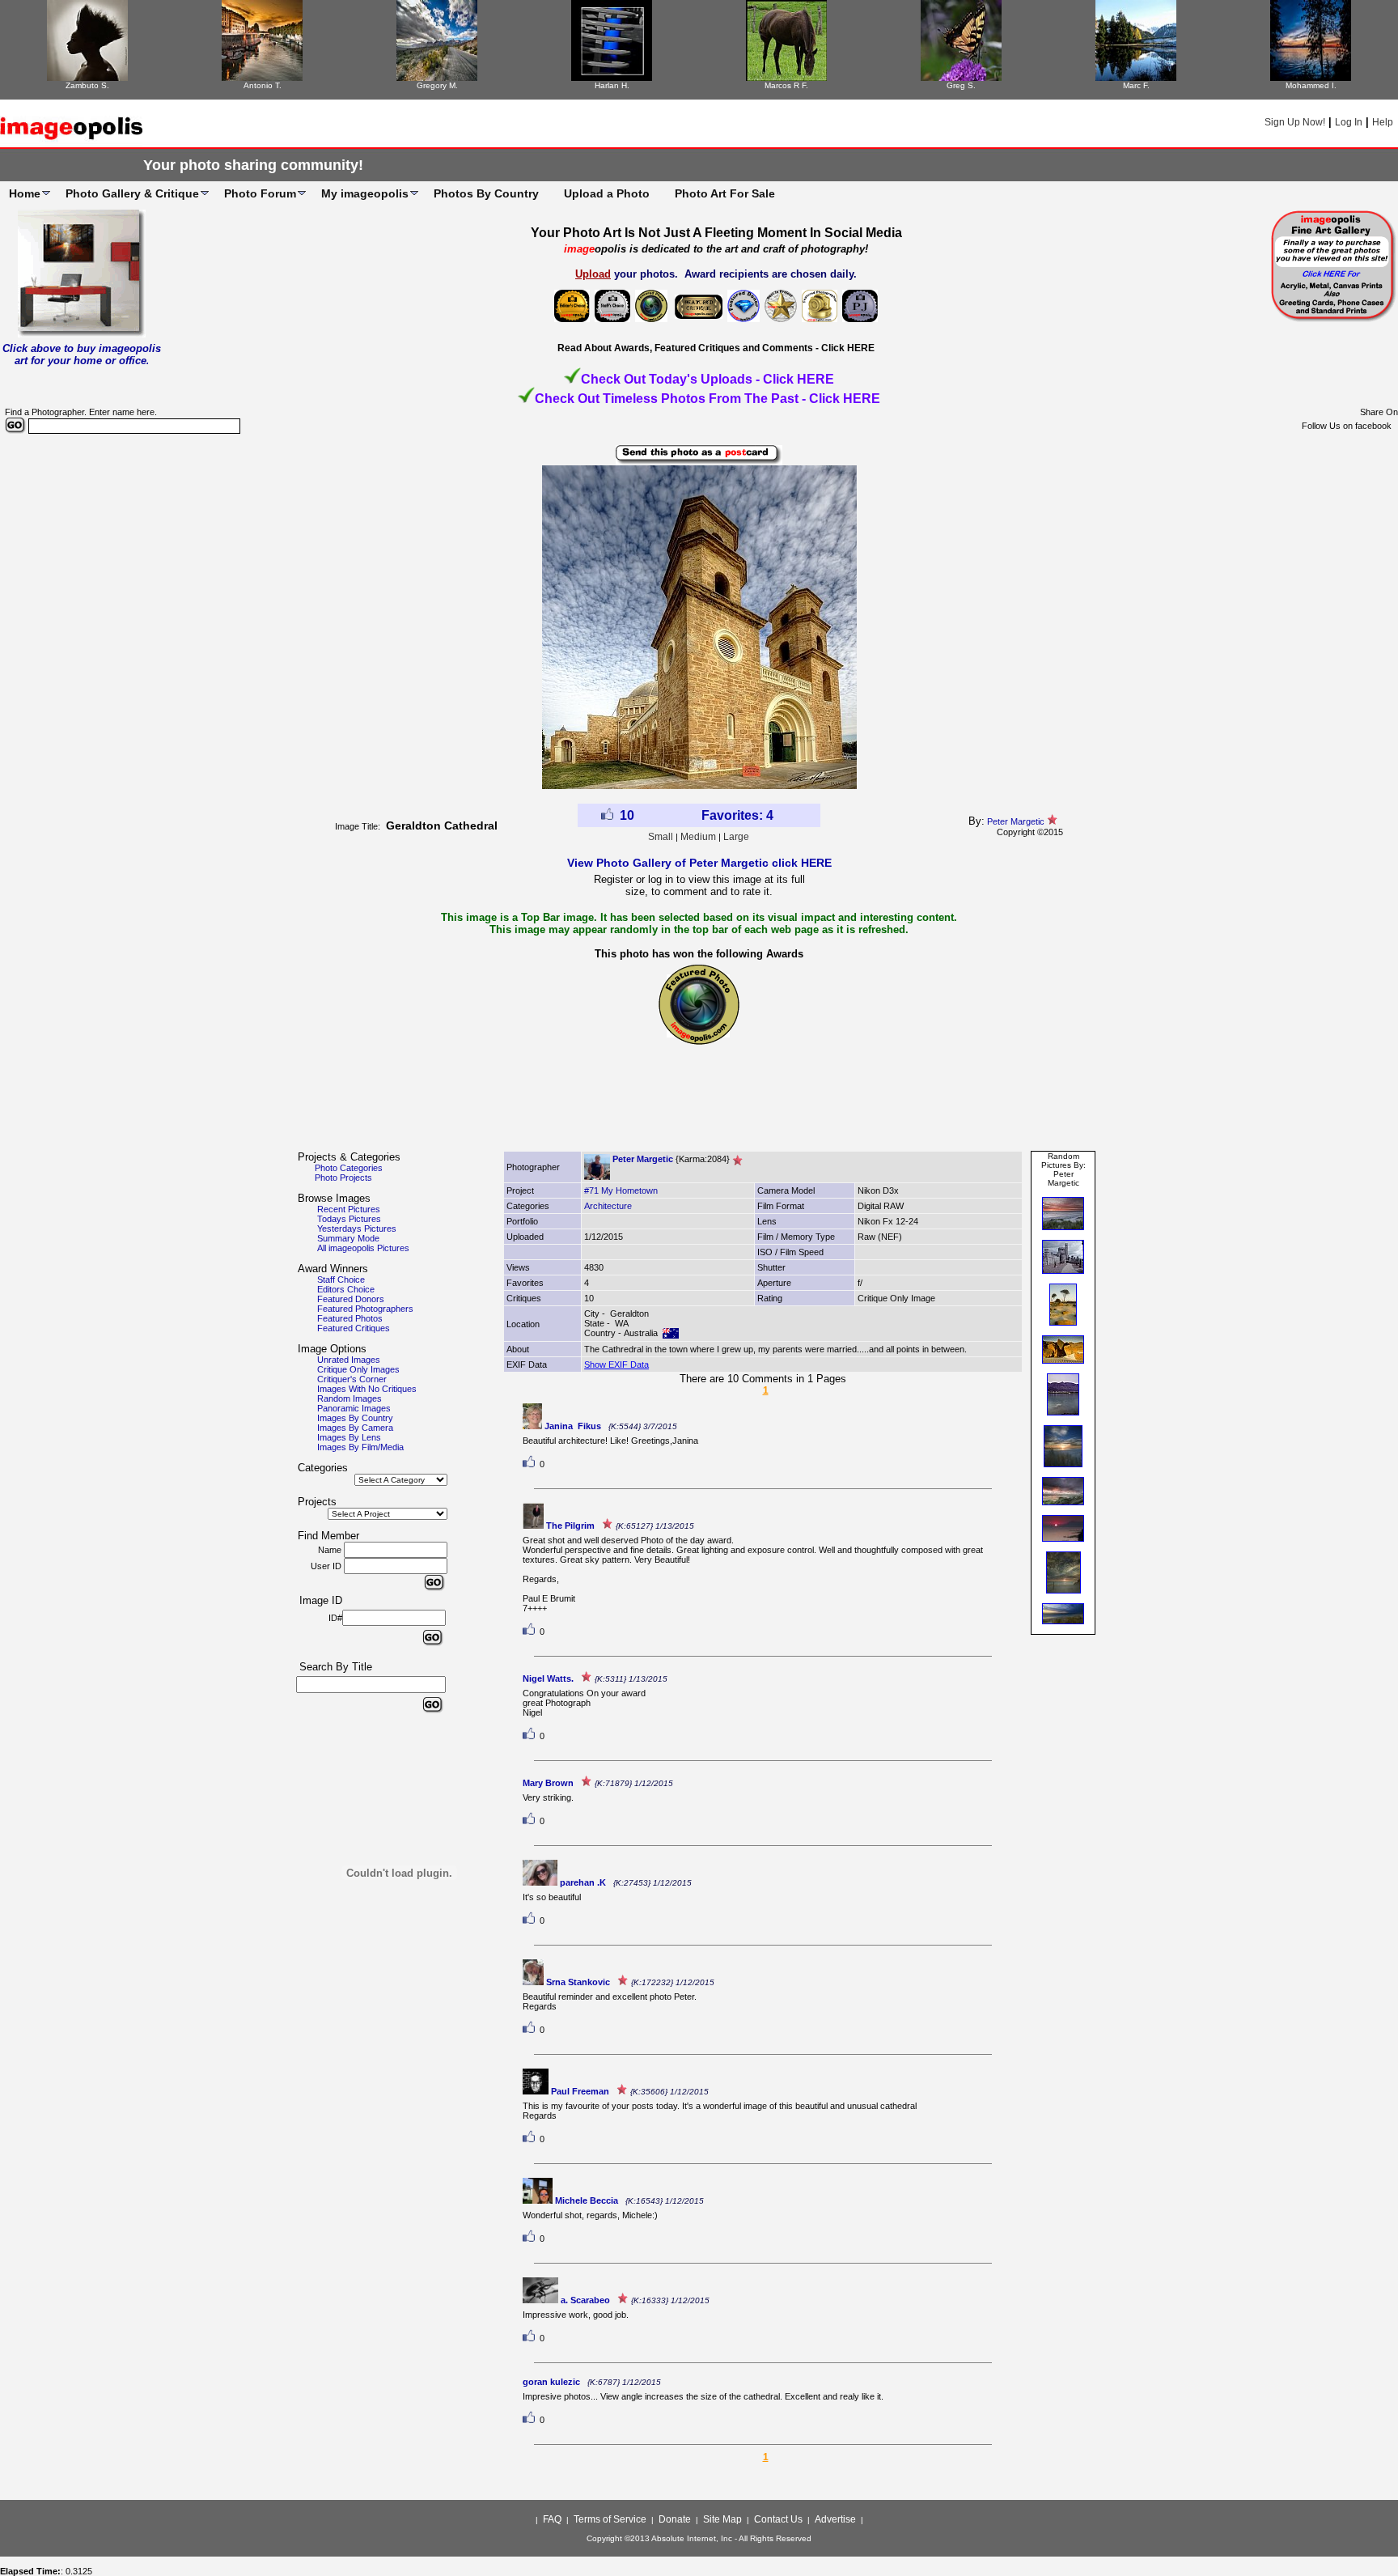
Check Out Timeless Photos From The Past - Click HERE (707, 399)
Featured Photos (350, 1318)
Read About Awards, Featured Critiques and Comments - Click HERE (716, 348)
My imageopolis (365, 193)
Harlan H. (612, 85)
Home (25, 193)
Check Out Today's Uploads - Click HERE (707, 379)
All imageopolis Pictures (363, 1248)
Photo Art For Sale (725, 193)
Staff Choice (341, 1280)
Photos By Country (486, 193)
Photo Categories (349, 1168)
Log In (1349, 122)
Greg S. (961, 85)
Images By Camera (355, 1428)
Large (736, 837)
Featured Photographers (365, 1309)
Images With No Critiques (367, 1389)
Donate (675, 2519)
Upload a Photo (607, 193)
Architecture (608, 1206)
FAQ (552, 2519)
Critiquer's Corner (352, 1379)
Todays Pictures (349, 1219)
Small (661, 837)
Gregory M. (437, 85)
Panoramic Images (354, 1408)
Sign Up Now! (1295, 122)
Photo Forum (260, 193)
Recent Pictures (349, 1209)
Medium (698, 837)
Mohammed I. (1311, 85)
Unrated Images (349, 1360)
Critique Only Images (358, 1369)
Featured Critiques (354, 1328)
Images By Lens (349, 1437)
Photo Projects (343, 1178)
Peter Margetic (1016, 821)
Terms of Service (610, 2519)
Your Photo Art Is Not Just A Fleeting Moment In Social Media (716, 233)
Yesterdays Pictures (357, 1229)
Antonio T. (263, 85)
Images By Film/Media (360, 1447)
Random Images (349, 1398)
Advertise (835, 2519)
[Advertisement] (699, 1105)
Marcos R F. (786, 85)
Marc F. (1136, 85)
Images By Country (355, 1418)
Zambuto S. (87, 85)
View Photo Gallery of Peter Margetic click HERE (699, 863)
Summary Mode (348, 1238)
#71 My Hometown (621, 1190)
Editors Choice (346, 1289)
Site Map (722, 2519)
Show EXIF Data (616, 1364)
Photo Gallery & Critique (132, 193)
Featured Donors (351, 1299)
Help (1383, 122)
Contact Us (778, 2519)
